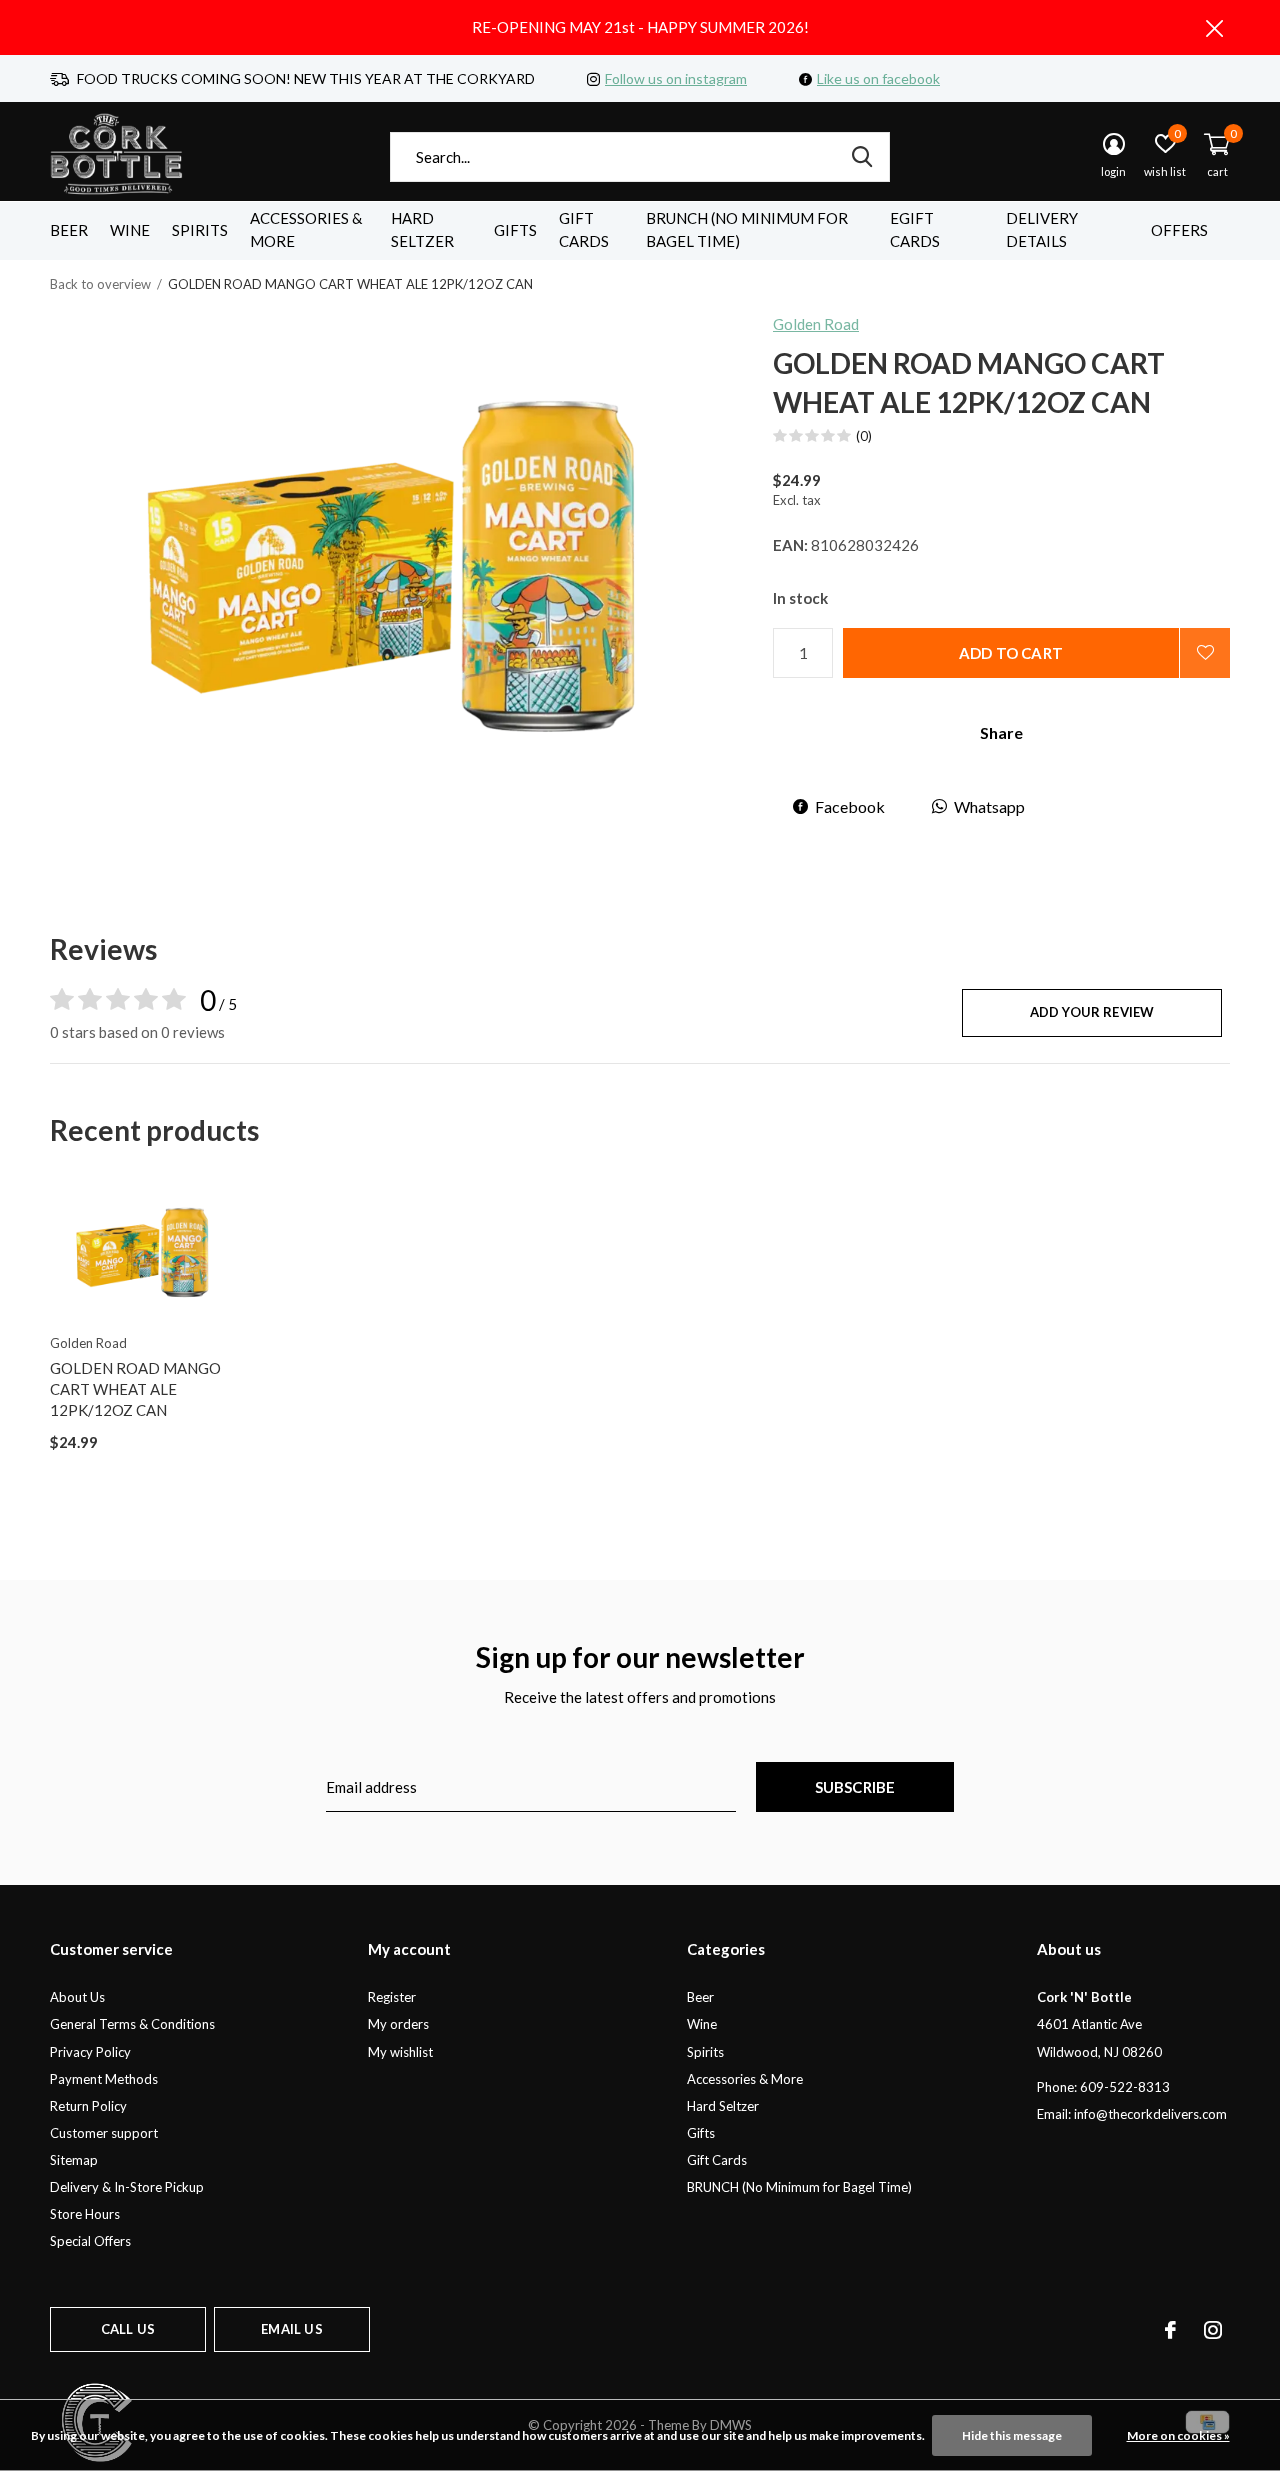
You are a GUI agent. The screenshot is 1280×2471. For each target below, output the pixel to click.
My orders (398, 2024)
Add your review (1092, 1012)
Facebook (850, 806)
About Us (77, 1997)
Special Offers (90, 2241)
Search (862, 157)
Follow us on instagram (676, 78)
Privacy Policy (90, 2052)
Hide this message (1012, 2435)
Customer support (104, 2133)
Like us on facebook (878, 78)
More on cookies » (1178, 2435)
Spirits (200, 230)
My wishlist (400, 2052)
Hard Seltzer (422, 230)
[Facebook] (1170, 2330)
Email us (291, 2329)
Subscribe (855, 1787)
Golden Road (816, 324)
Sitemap (74, 2160)
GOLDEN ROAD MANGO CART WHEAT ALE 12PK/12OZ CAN (135, 1389)
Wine (130, 230)
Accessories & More (306, 230)
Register (392, 1997)
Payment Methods (104, 2079)
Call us (128, 2329)
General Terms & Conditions (132, 2024)
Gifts (515, 230)
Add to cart (1011, 653)
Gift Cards (584, 230)
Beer (69, 230)
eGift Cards (915, 230)
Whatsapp (989, 806)
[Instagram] (1213, 2330)
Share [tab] (1001, 732)
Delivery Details (1042, 230)
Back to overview (100, 284)
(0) (864, 436)
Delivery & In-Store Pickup (127, 2187)
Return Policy (88, 2106)
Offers (1179, 230)
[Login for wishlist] (1205, 653)
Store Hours (85, 2214)
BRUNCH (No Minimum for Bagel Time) (747, 230)
